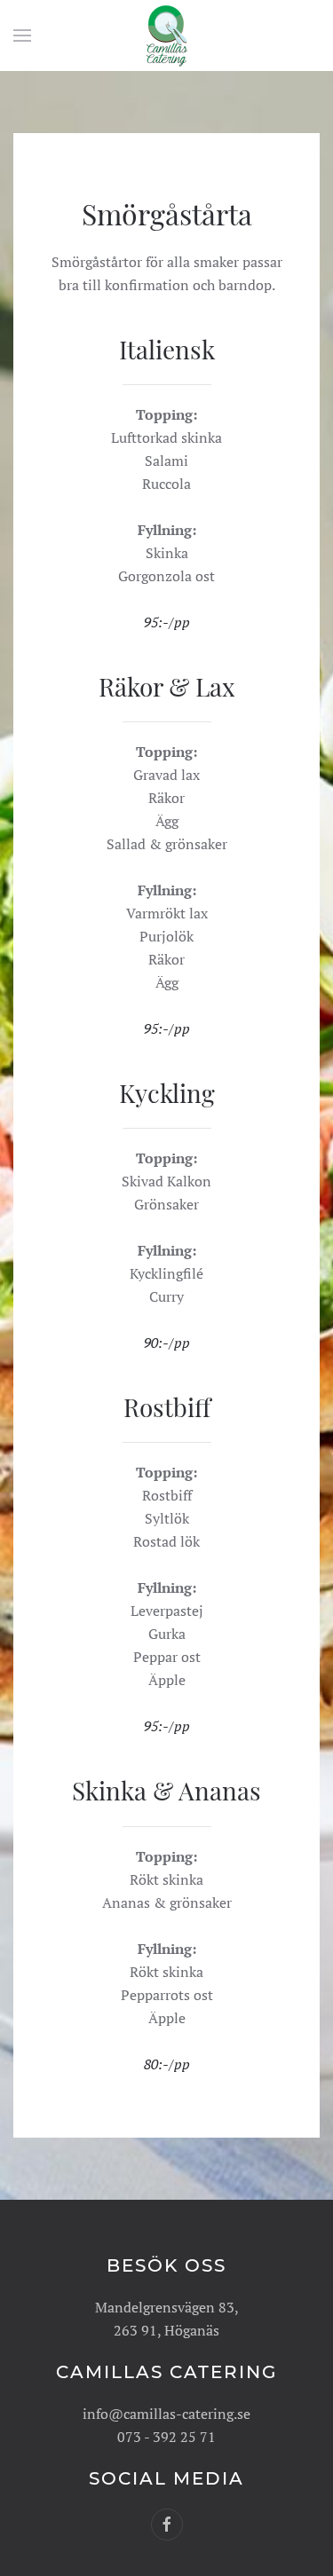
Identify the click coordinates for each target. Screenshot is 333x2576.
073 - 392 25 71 (166, 2437)
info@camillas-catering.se (166, 2414)
